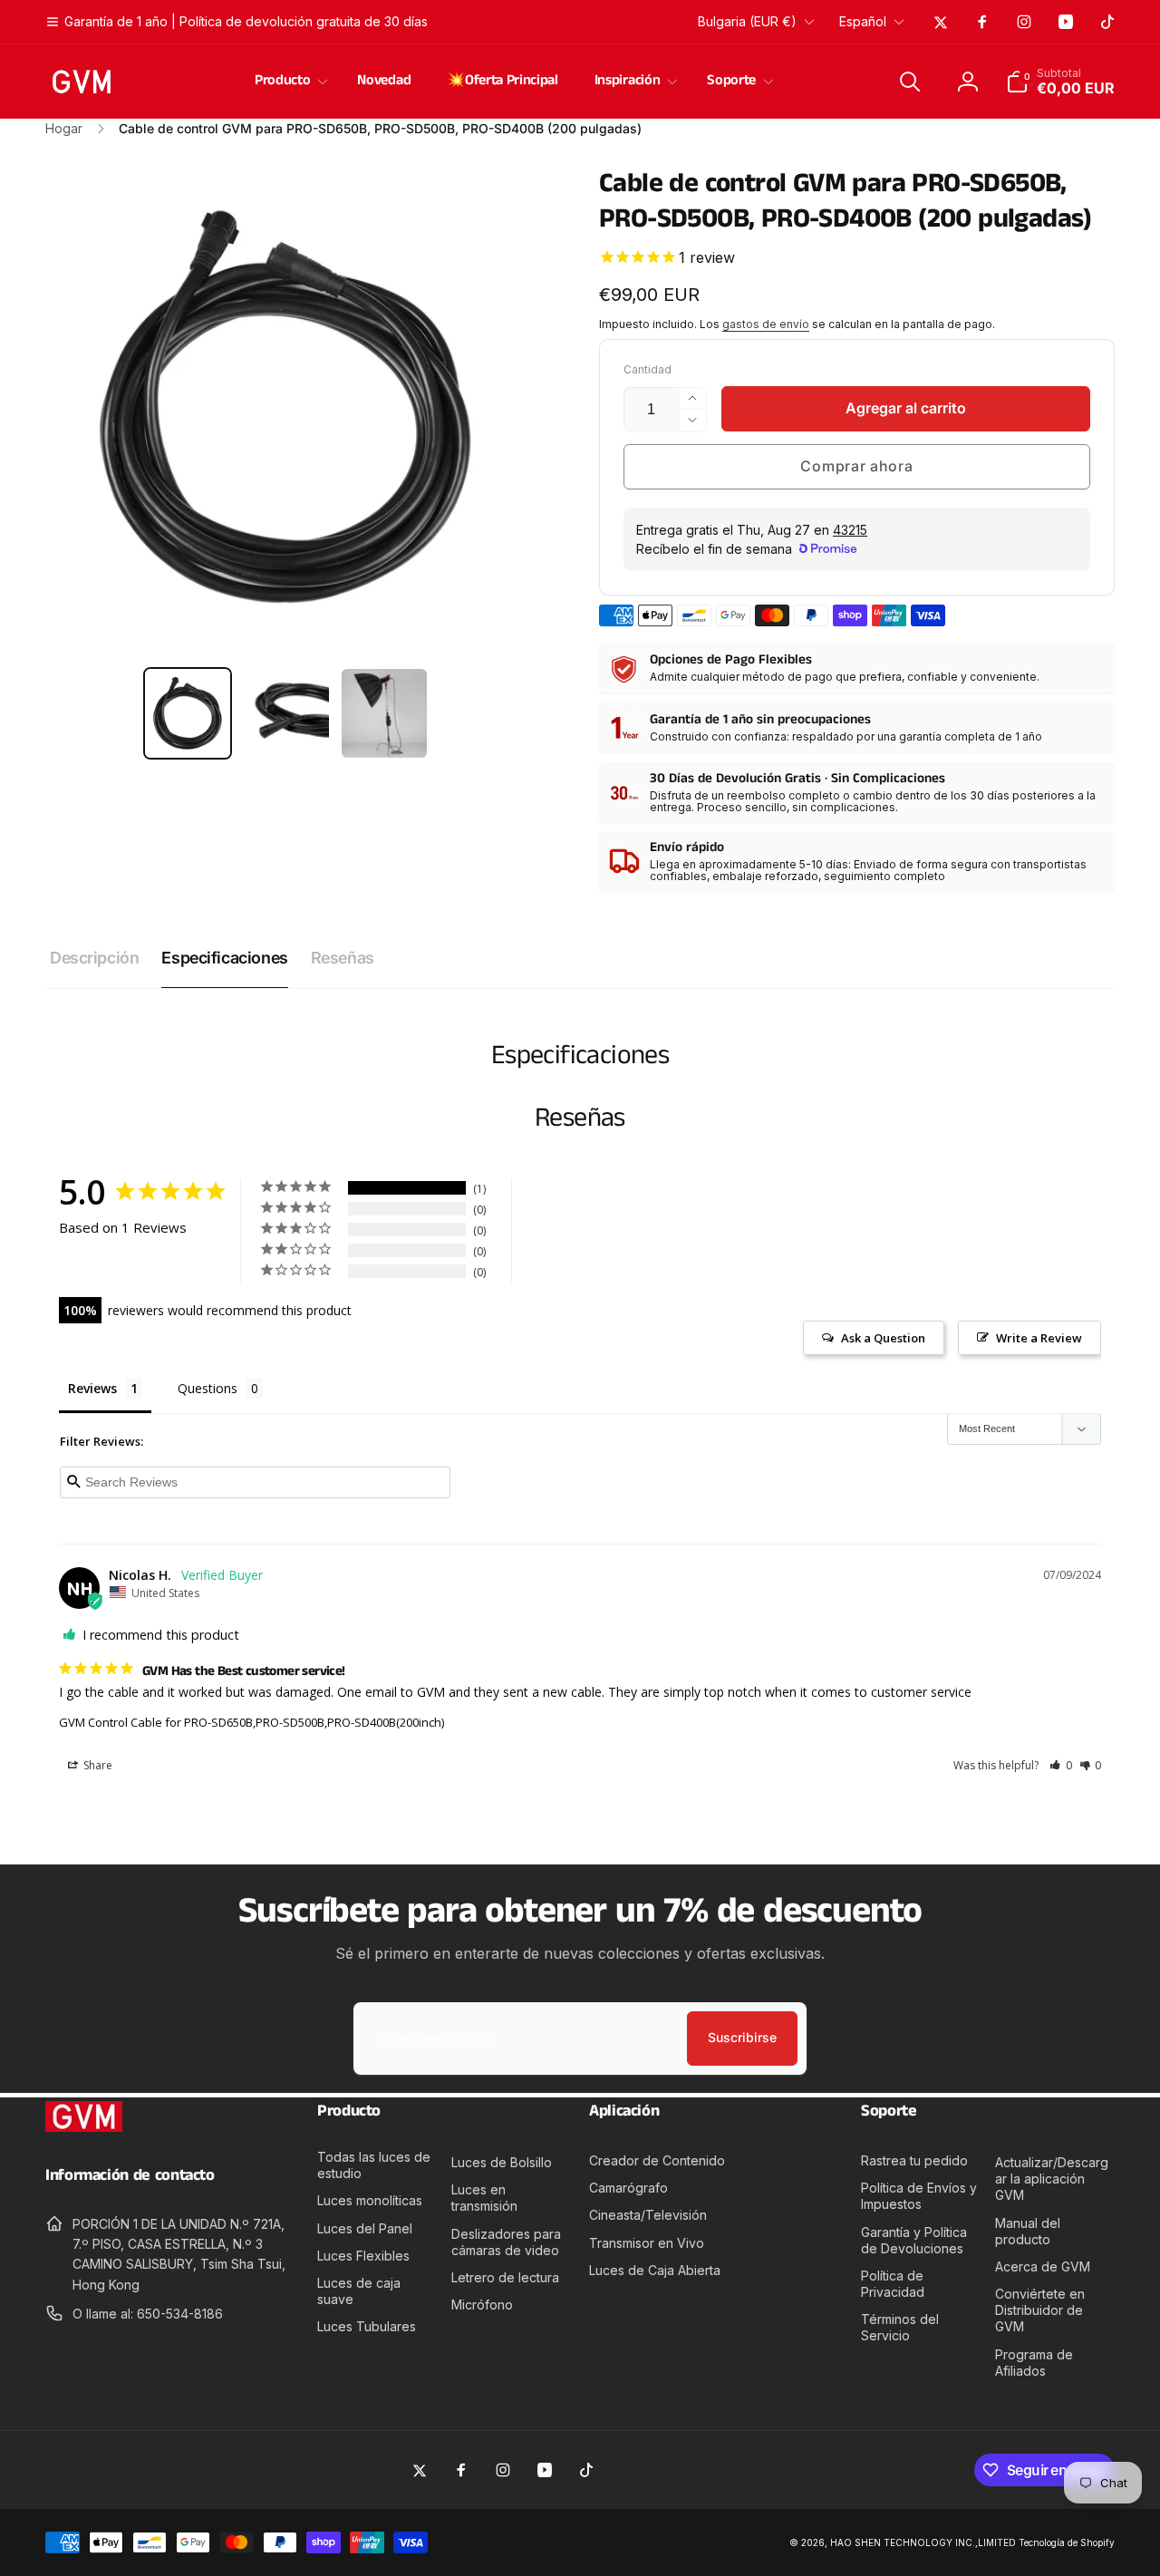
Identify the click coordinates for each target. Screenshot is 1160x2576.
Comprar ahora (856, 466)
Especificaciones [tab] (224, 958)
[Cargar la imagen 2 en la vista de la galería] (285, 713)
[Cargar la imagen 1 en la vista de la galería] (188, 713)
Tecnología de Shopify (1067, 2542)
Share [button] (97, 1765)
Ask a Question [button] (883, 1338)
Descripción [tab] (94, 958)
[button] (288, 81)
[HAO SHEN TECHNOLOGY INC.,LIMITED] (84, 2126)
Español (863, 21)
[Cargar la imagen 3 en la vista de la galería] (384, 713)
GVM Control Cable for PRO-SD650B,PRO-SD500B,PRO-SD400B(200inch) (251, 1722)
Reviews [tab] (92, 1388)
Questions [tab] (208, 1388)
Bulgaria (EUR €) (747, 21)
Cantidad (648, 369)
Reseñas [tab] (343, 958)
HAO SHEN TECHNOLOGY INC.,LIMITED (923, 2542)
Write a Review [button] (1039, 1338)
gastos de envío (766, 324)
